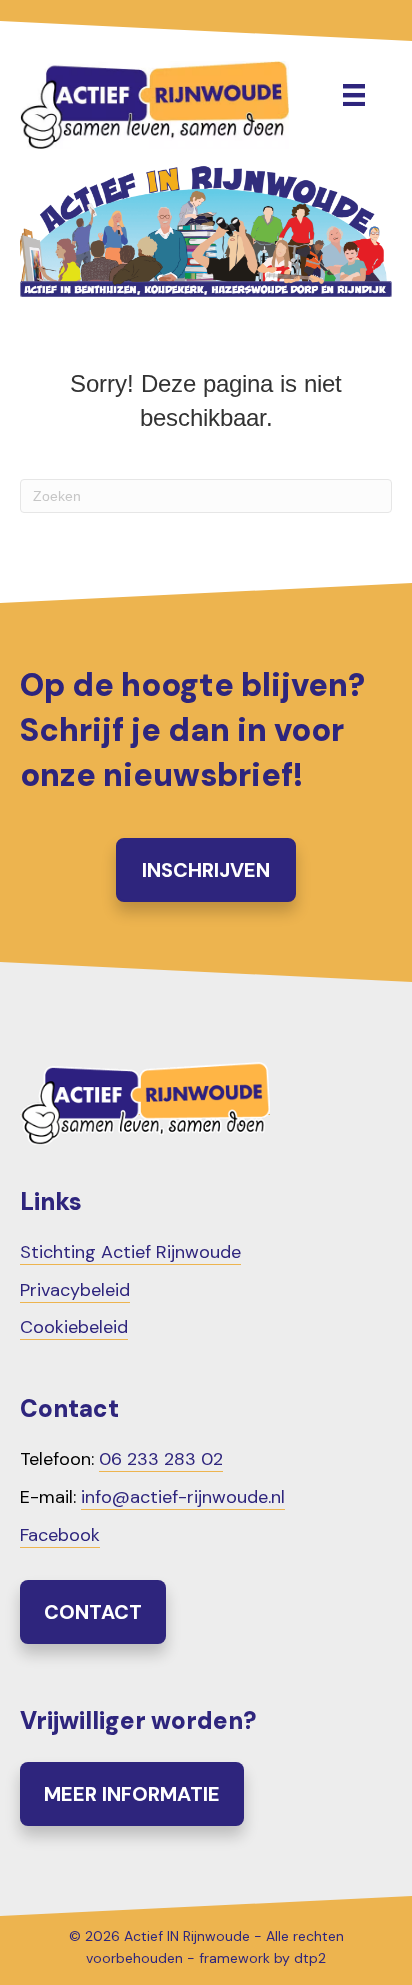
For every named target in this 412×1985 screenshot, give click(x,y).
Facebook (60, 1535)
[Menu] (354, 95)
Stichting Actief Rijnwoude (130, 1252)
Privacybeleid (75, 1290)
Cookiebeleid (74, 1327)
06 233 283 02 (161, 1459)
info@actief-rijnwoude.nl (183, 1497)
